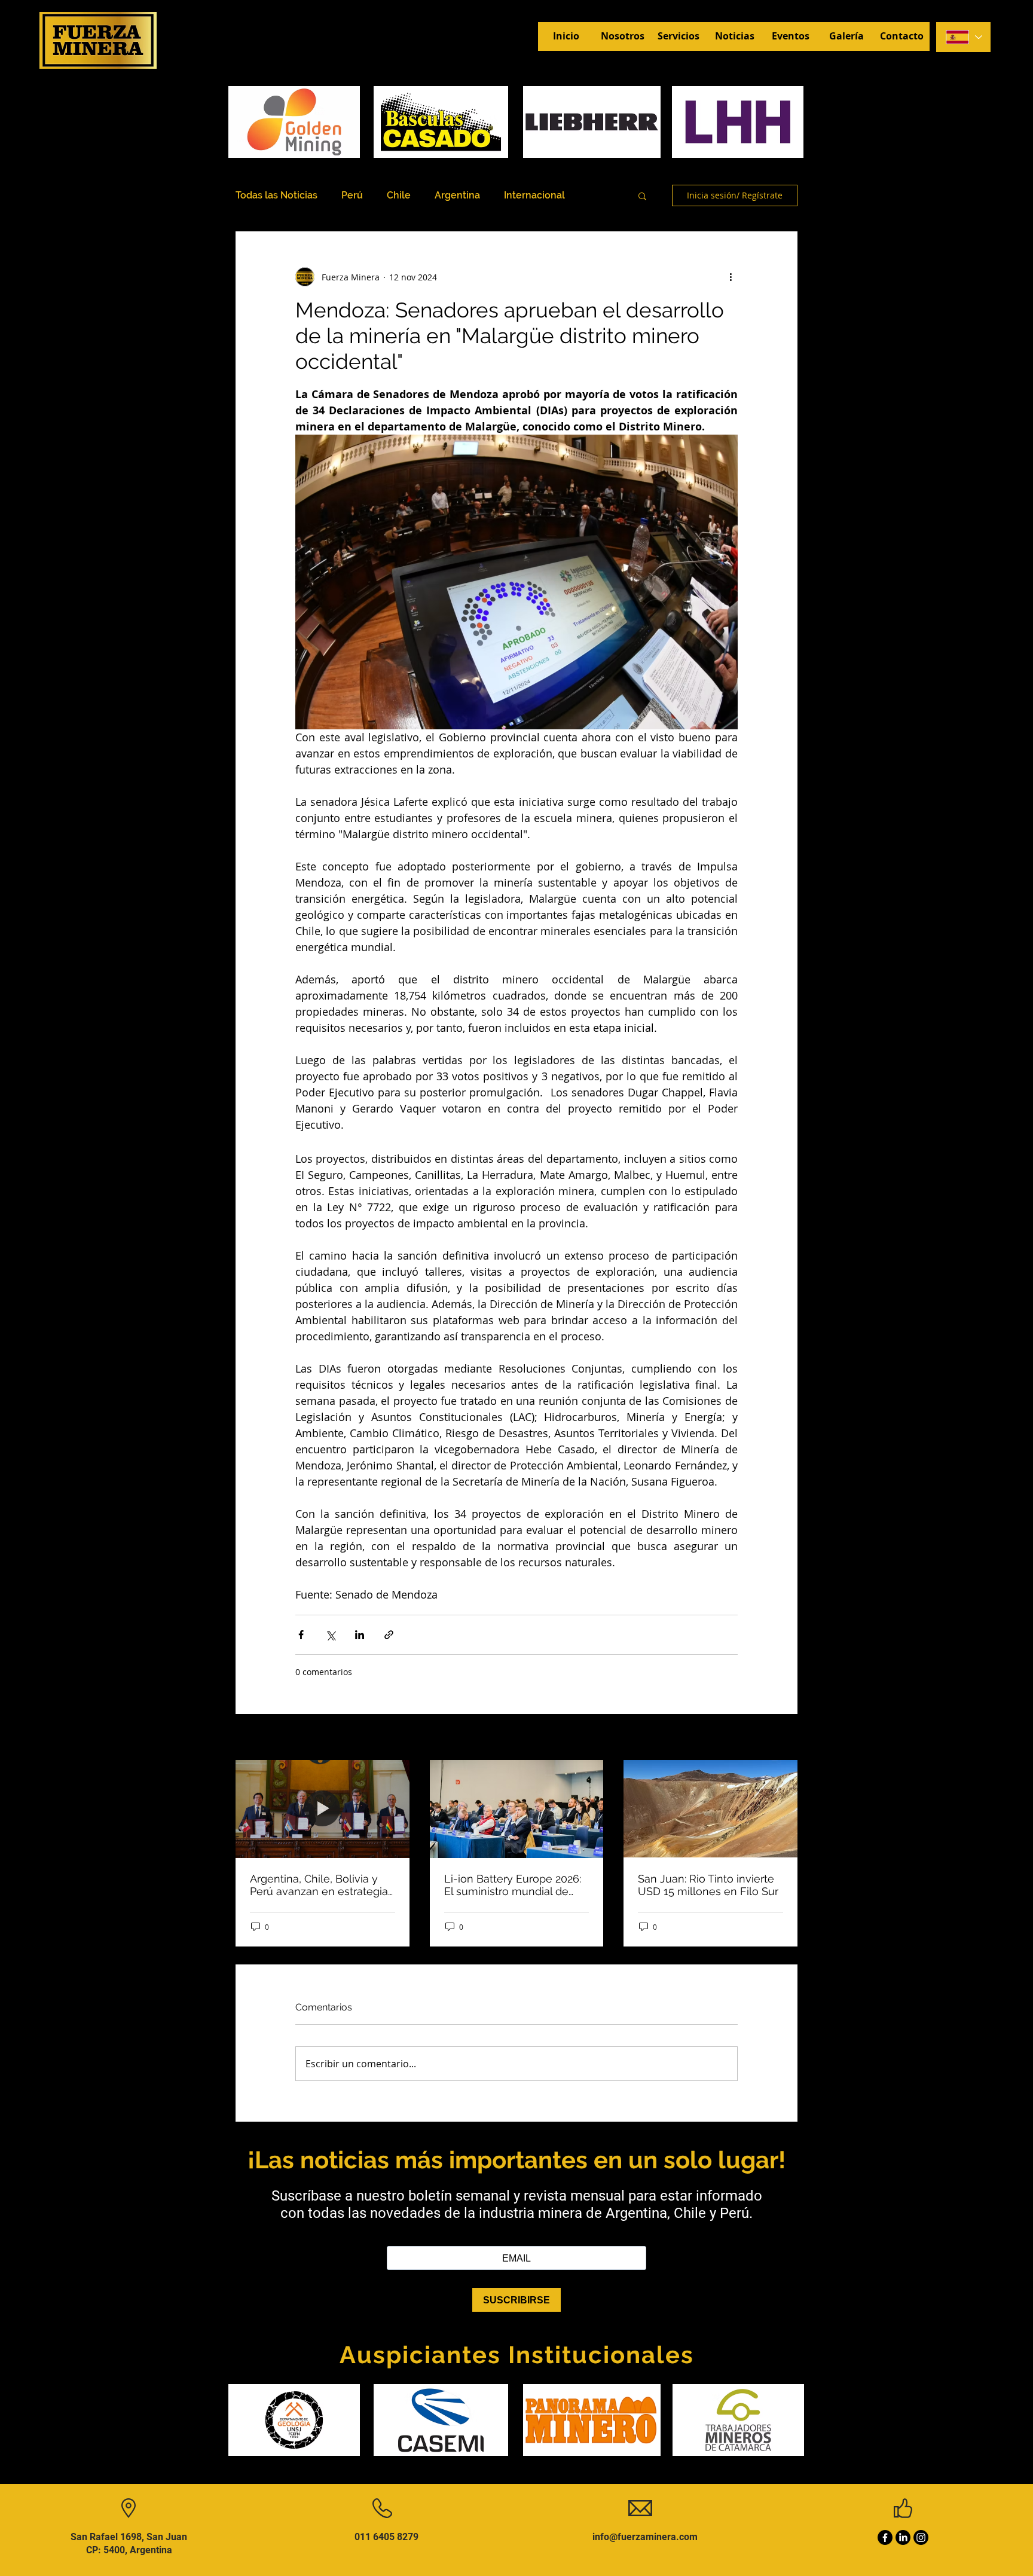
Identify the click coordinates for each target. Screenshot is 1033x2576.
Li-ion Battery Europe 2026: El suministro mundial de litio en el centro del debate (514, 1885)
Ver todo (781, 1738)
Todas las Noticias (276, 195)
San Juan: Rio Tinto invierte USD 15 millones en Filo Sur (708, 1885)
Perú (352, 195)
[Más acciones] (731, 277)
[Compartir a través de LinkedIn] (360, 1635)
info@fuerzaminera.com (645, 2537)
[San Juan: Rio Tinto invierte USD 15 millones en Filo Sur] (710, 1809)
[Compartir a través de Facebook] (301, 1635)
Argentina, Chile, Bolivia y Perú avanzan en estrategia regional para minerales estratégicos (319, 1885)
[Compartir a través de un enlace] (389, 1635)
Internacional (534, 195)
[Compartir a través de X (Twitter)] (330, 1635)
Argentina (457, 195)
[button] (642, 195)
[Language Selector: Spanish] (963, 37)
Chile (399, 195)
